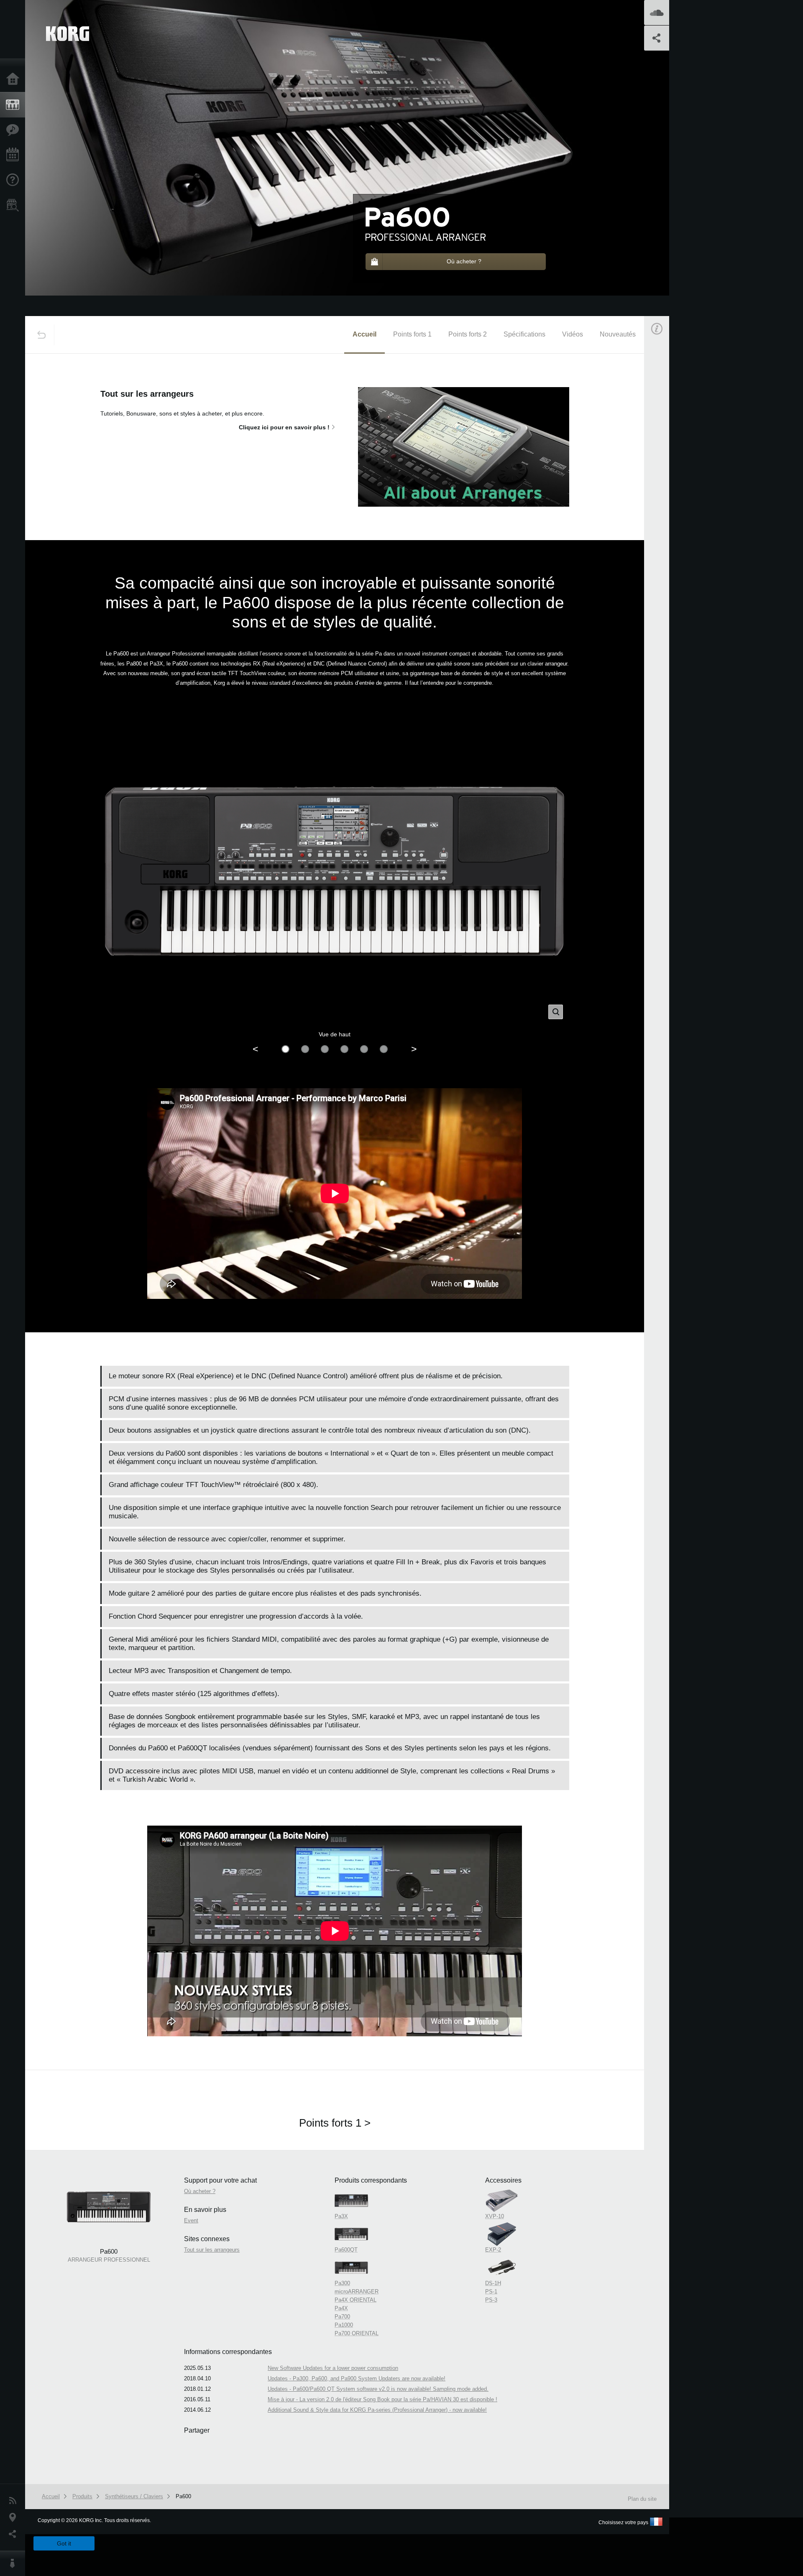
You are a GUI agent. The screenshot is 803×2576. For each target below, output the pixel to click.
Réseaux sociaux (15, 2534)
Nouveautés (618, 334)
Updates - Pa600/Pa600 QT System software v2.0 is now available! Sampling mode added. (378, 2389)
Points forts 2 (468, 334)
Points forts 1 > (335, 2123)
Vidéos (573, 334)
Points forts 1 (412, 334)
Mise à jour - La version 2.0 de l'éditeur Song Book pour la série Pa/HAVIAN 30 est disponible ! (382, 2399)
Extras (15, 130)
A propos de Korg (15, 2563)
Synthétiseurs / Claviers (134, 2496)
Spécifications (524, 334)
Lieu (15, 2517)
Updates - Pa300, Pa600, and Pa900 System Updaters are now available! (357, 2378)
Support (15, 180)
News (15, 2501)
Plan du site (642, 2499)
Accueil (15, 79)
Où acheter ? (15, 205)
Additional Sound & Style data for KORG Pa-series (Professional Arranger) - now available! (377, 2410)
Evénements (15, 155)
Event (664, 515)
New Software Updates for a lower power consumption (333, 2368)
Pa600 (183, 2496)
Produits (15, 105)
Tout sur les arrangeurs (212, 2250)
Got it (64, 2543)
